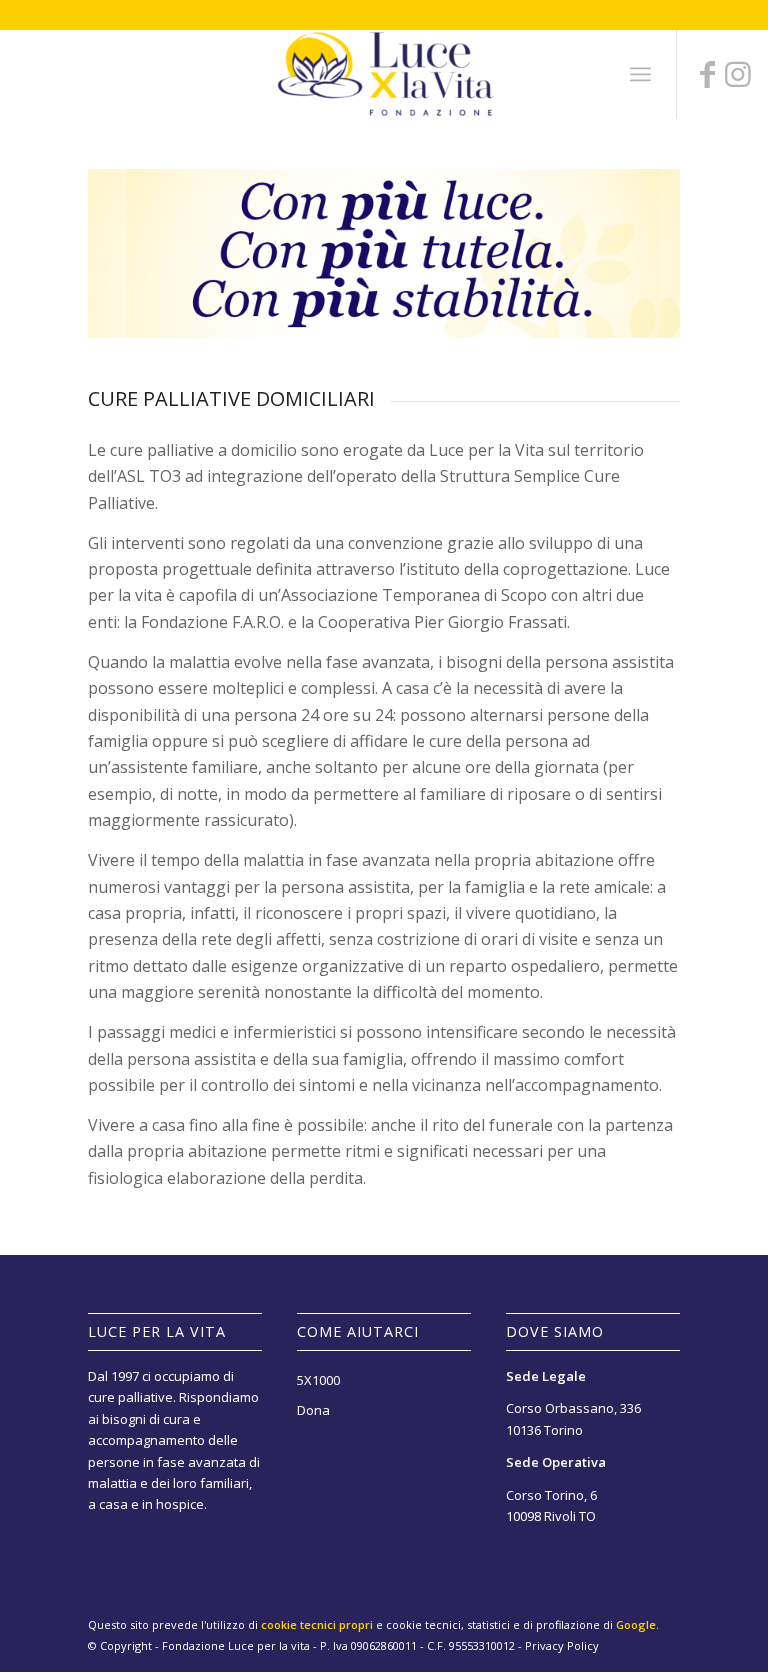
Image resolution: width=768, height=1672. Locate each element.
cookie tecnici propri (317, 1624)
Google (636, 1624)
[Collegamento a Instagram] (738, 74)
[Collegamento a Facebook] (708, 74)
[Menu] (640, 74)
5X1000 (318, 1380)
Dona (313, 1410)
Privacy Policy (562, 1645)
